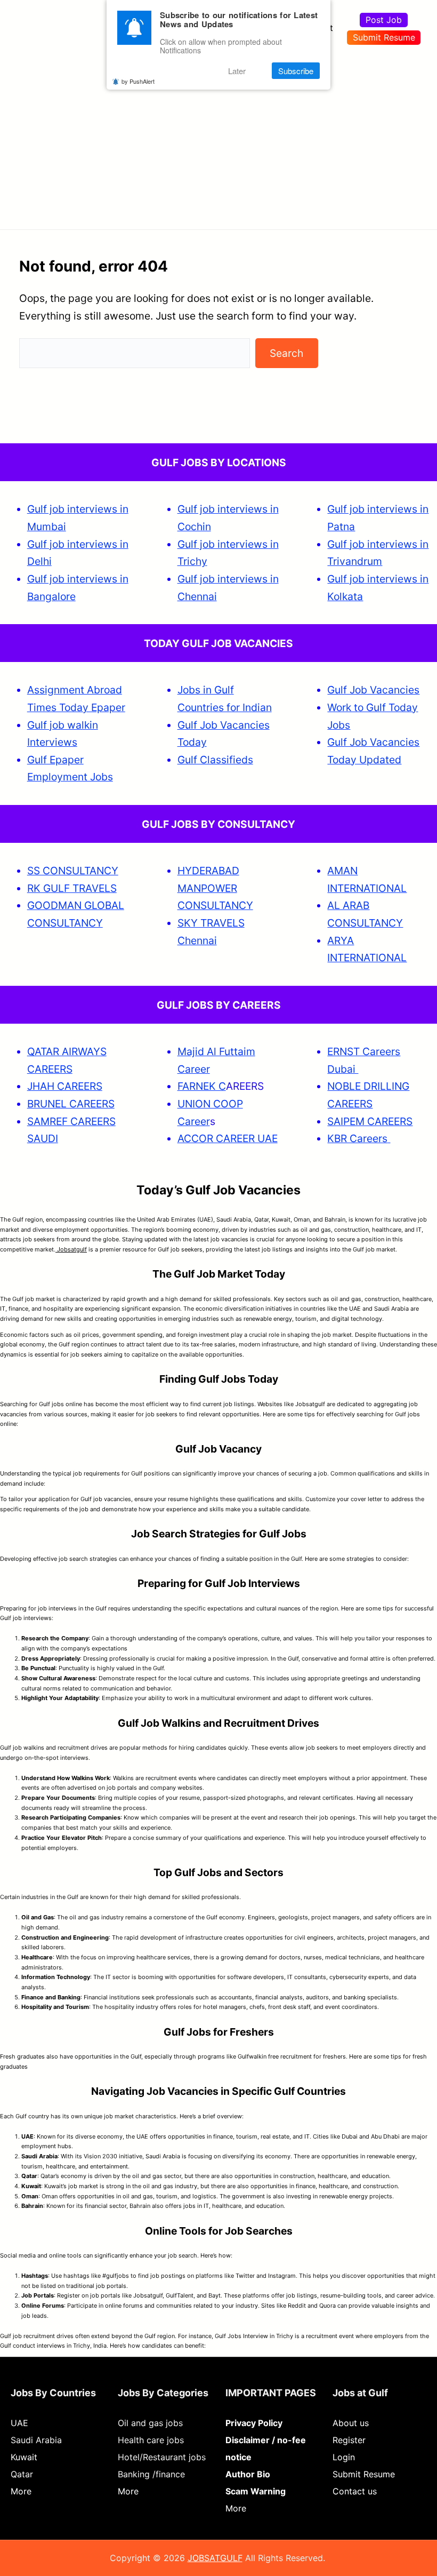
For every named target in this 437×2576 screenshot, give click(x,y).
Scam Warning (256, 2491)
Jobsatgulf (71, 1249)
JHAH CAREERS (65, 1086)
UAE (19, 2423)
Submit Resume (384, 37)
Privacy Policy (254, 2423)
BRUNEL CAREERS (71, 1104)
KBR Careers (357, 1138)
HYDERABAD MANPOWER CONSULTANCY (215, 888)
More (21, 2491)
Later (237, 71)
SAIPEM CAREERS (370, 1121)
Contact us (355, 2491)
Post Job (384, 20)
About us (351, 2423)
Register (349, 2440)
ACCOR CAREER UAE (228, 1138)
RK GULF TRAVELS (72, 888)
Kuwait (24, 2457)
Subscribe (296, 71)
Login (344, 2457)
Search (286, 353)
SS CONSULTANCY (73, 871)
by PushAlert (138, 81)
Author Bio (248, 2474)
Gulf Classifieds (215, 760)
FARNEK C (202, 1086)
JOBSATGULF (215, 2558)
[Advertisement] (218, 136)
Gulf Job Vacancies (373, 690)
